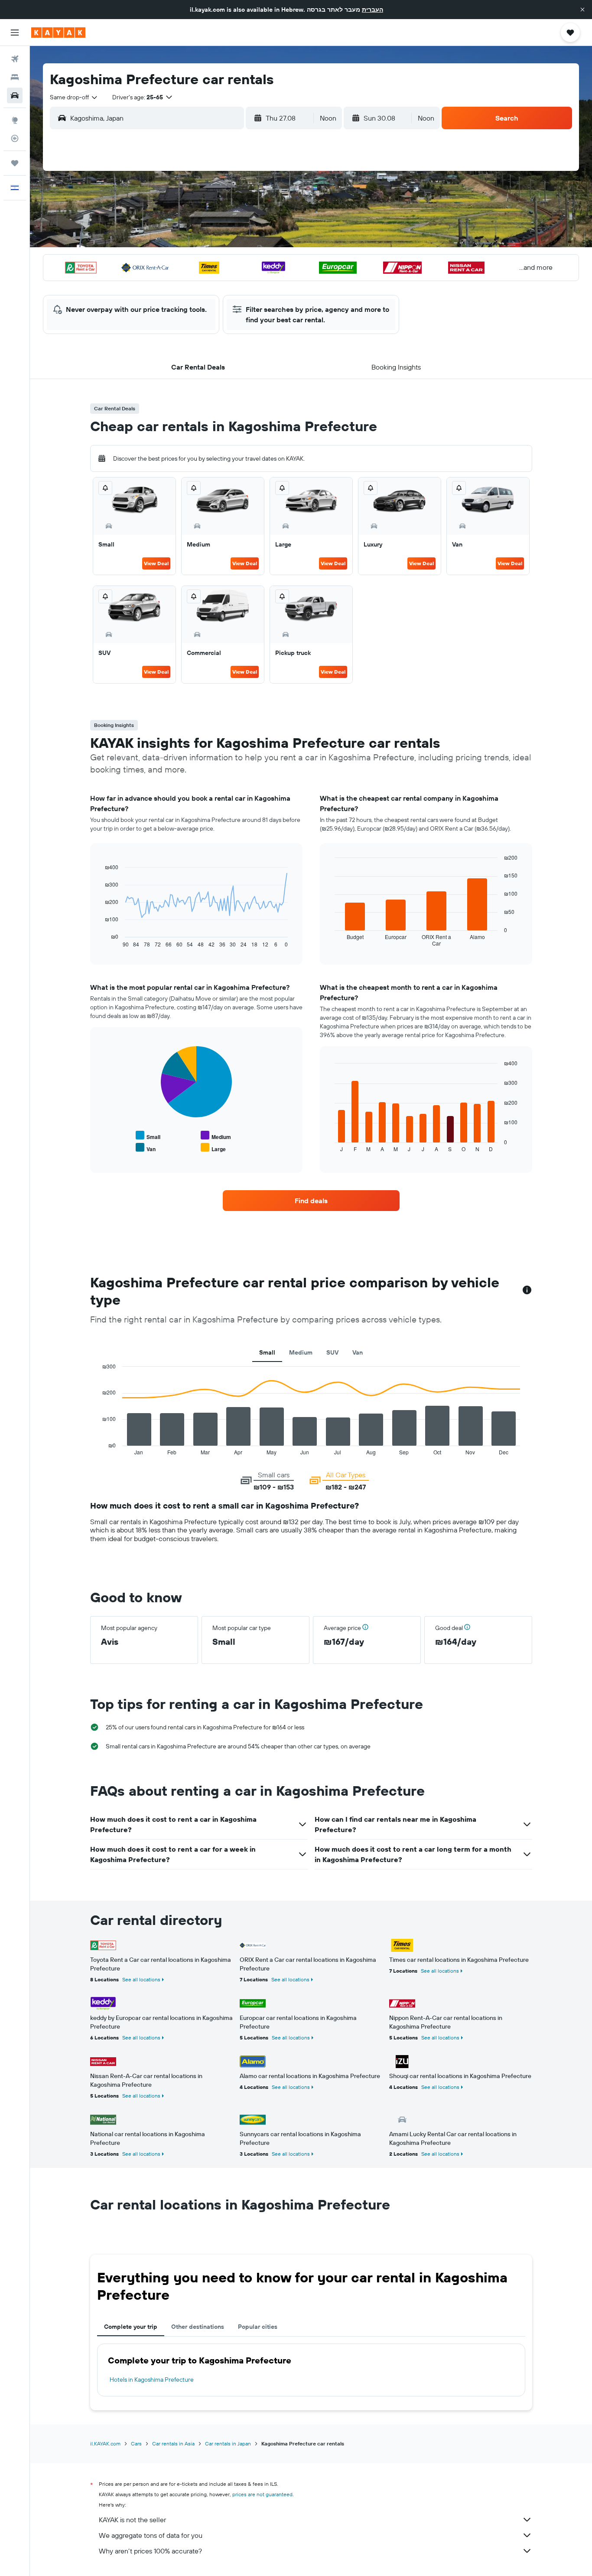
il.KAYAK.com (105, 2443)
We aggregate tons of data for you (151, 2535)
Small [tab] (267, 1352)
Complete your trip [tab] (131, 2327)
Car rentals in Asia (173, 2443)
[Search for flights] (15, 59)
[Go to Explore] (15, 120)
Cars (136, 2443)
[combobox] (74, 97)
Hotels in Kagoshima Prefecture (152, 2380)
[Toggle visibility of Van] (146, 1148)
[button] (582, 10)
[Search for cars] (15, 95)
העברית (372, 10)
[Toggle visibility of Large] (213, 1148)
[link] (311, 1201)
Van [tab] (358, 1352)
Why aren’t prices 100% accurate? (150, 2551)
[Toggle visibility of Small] (148, 1136)
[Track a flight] (15, 138)
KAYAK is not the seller (132, 2520)
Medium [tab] (301, 1352)
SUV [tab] (332, 1352)
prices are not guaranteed (262, 2494)
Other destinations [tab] (198, 2327)
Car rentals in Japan (228, 2443)
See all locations (141, 1979)
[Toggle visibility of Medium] (216, 1136)
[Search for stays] (15, 77)
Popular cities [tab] (258, 2327)
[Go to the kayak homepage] (58, 33)
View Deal (156, 563)
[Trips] (15, 163)
